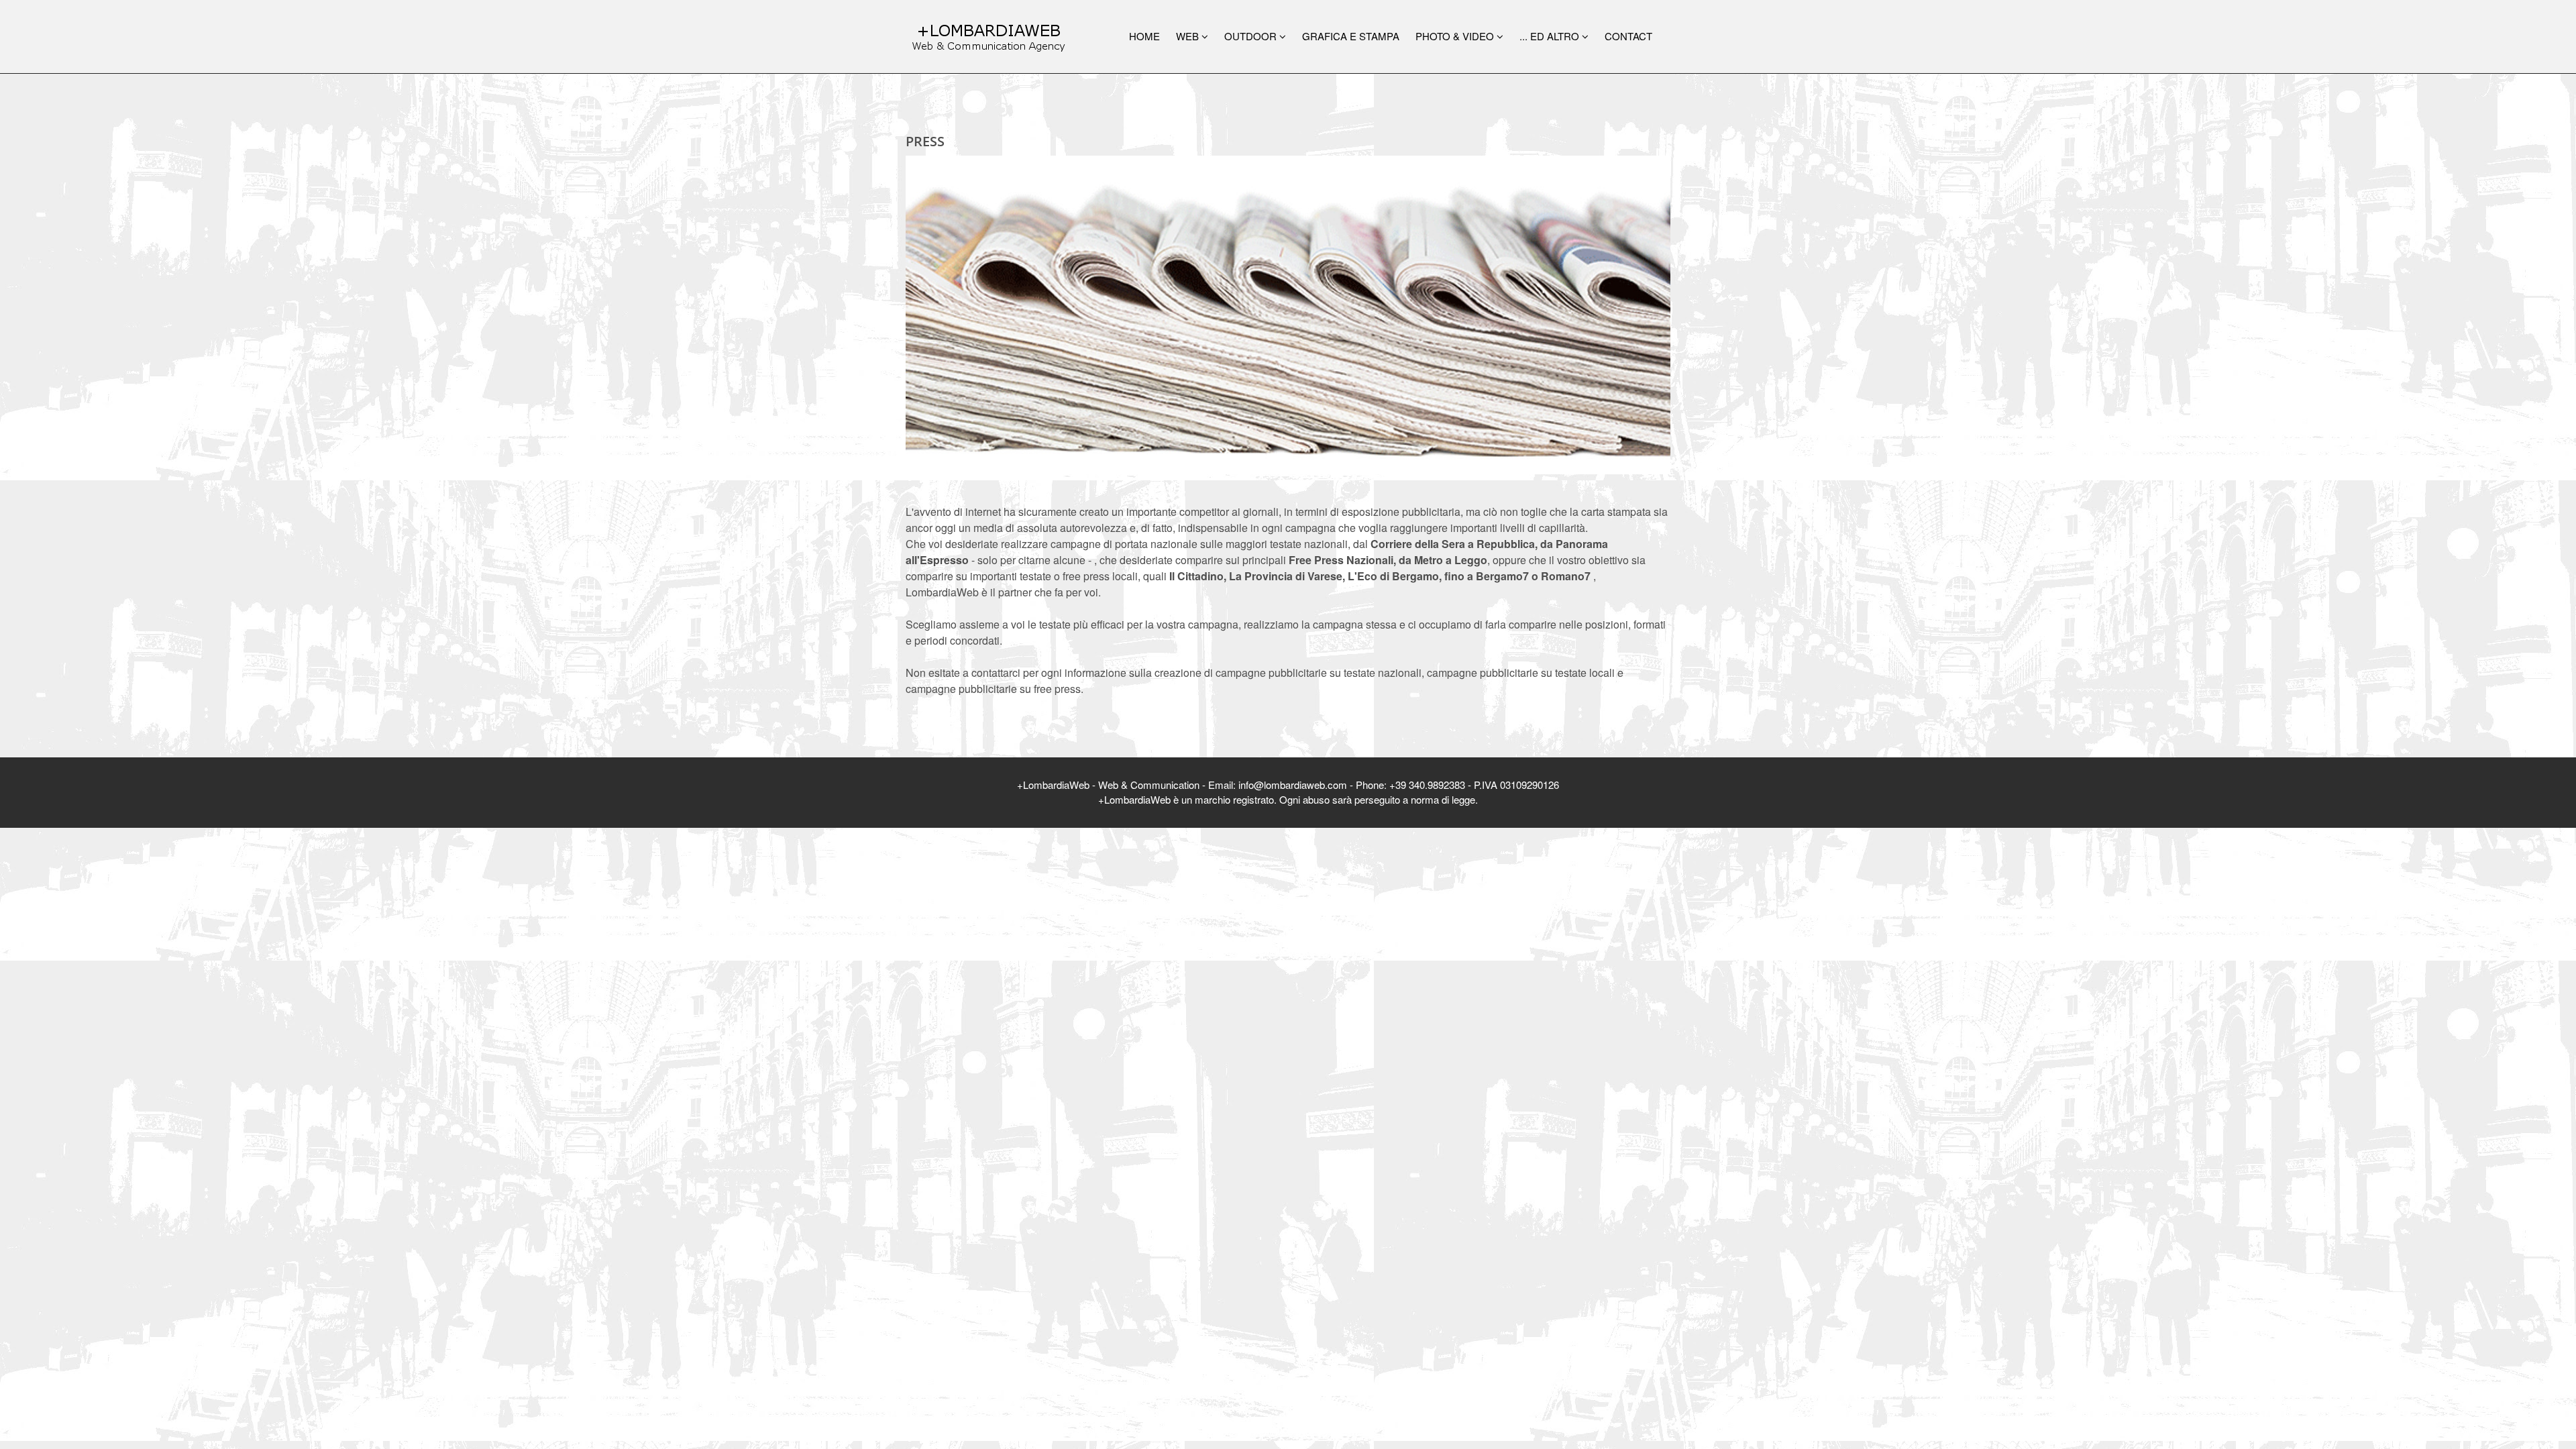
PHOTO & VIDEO (1456, 36)
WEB (1189, 36)
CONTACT (1628, 36)
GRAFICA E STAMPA (1351, 36)
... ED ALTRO (1551, 36)
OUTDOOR (1252, 36)
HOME (1144, 36)
